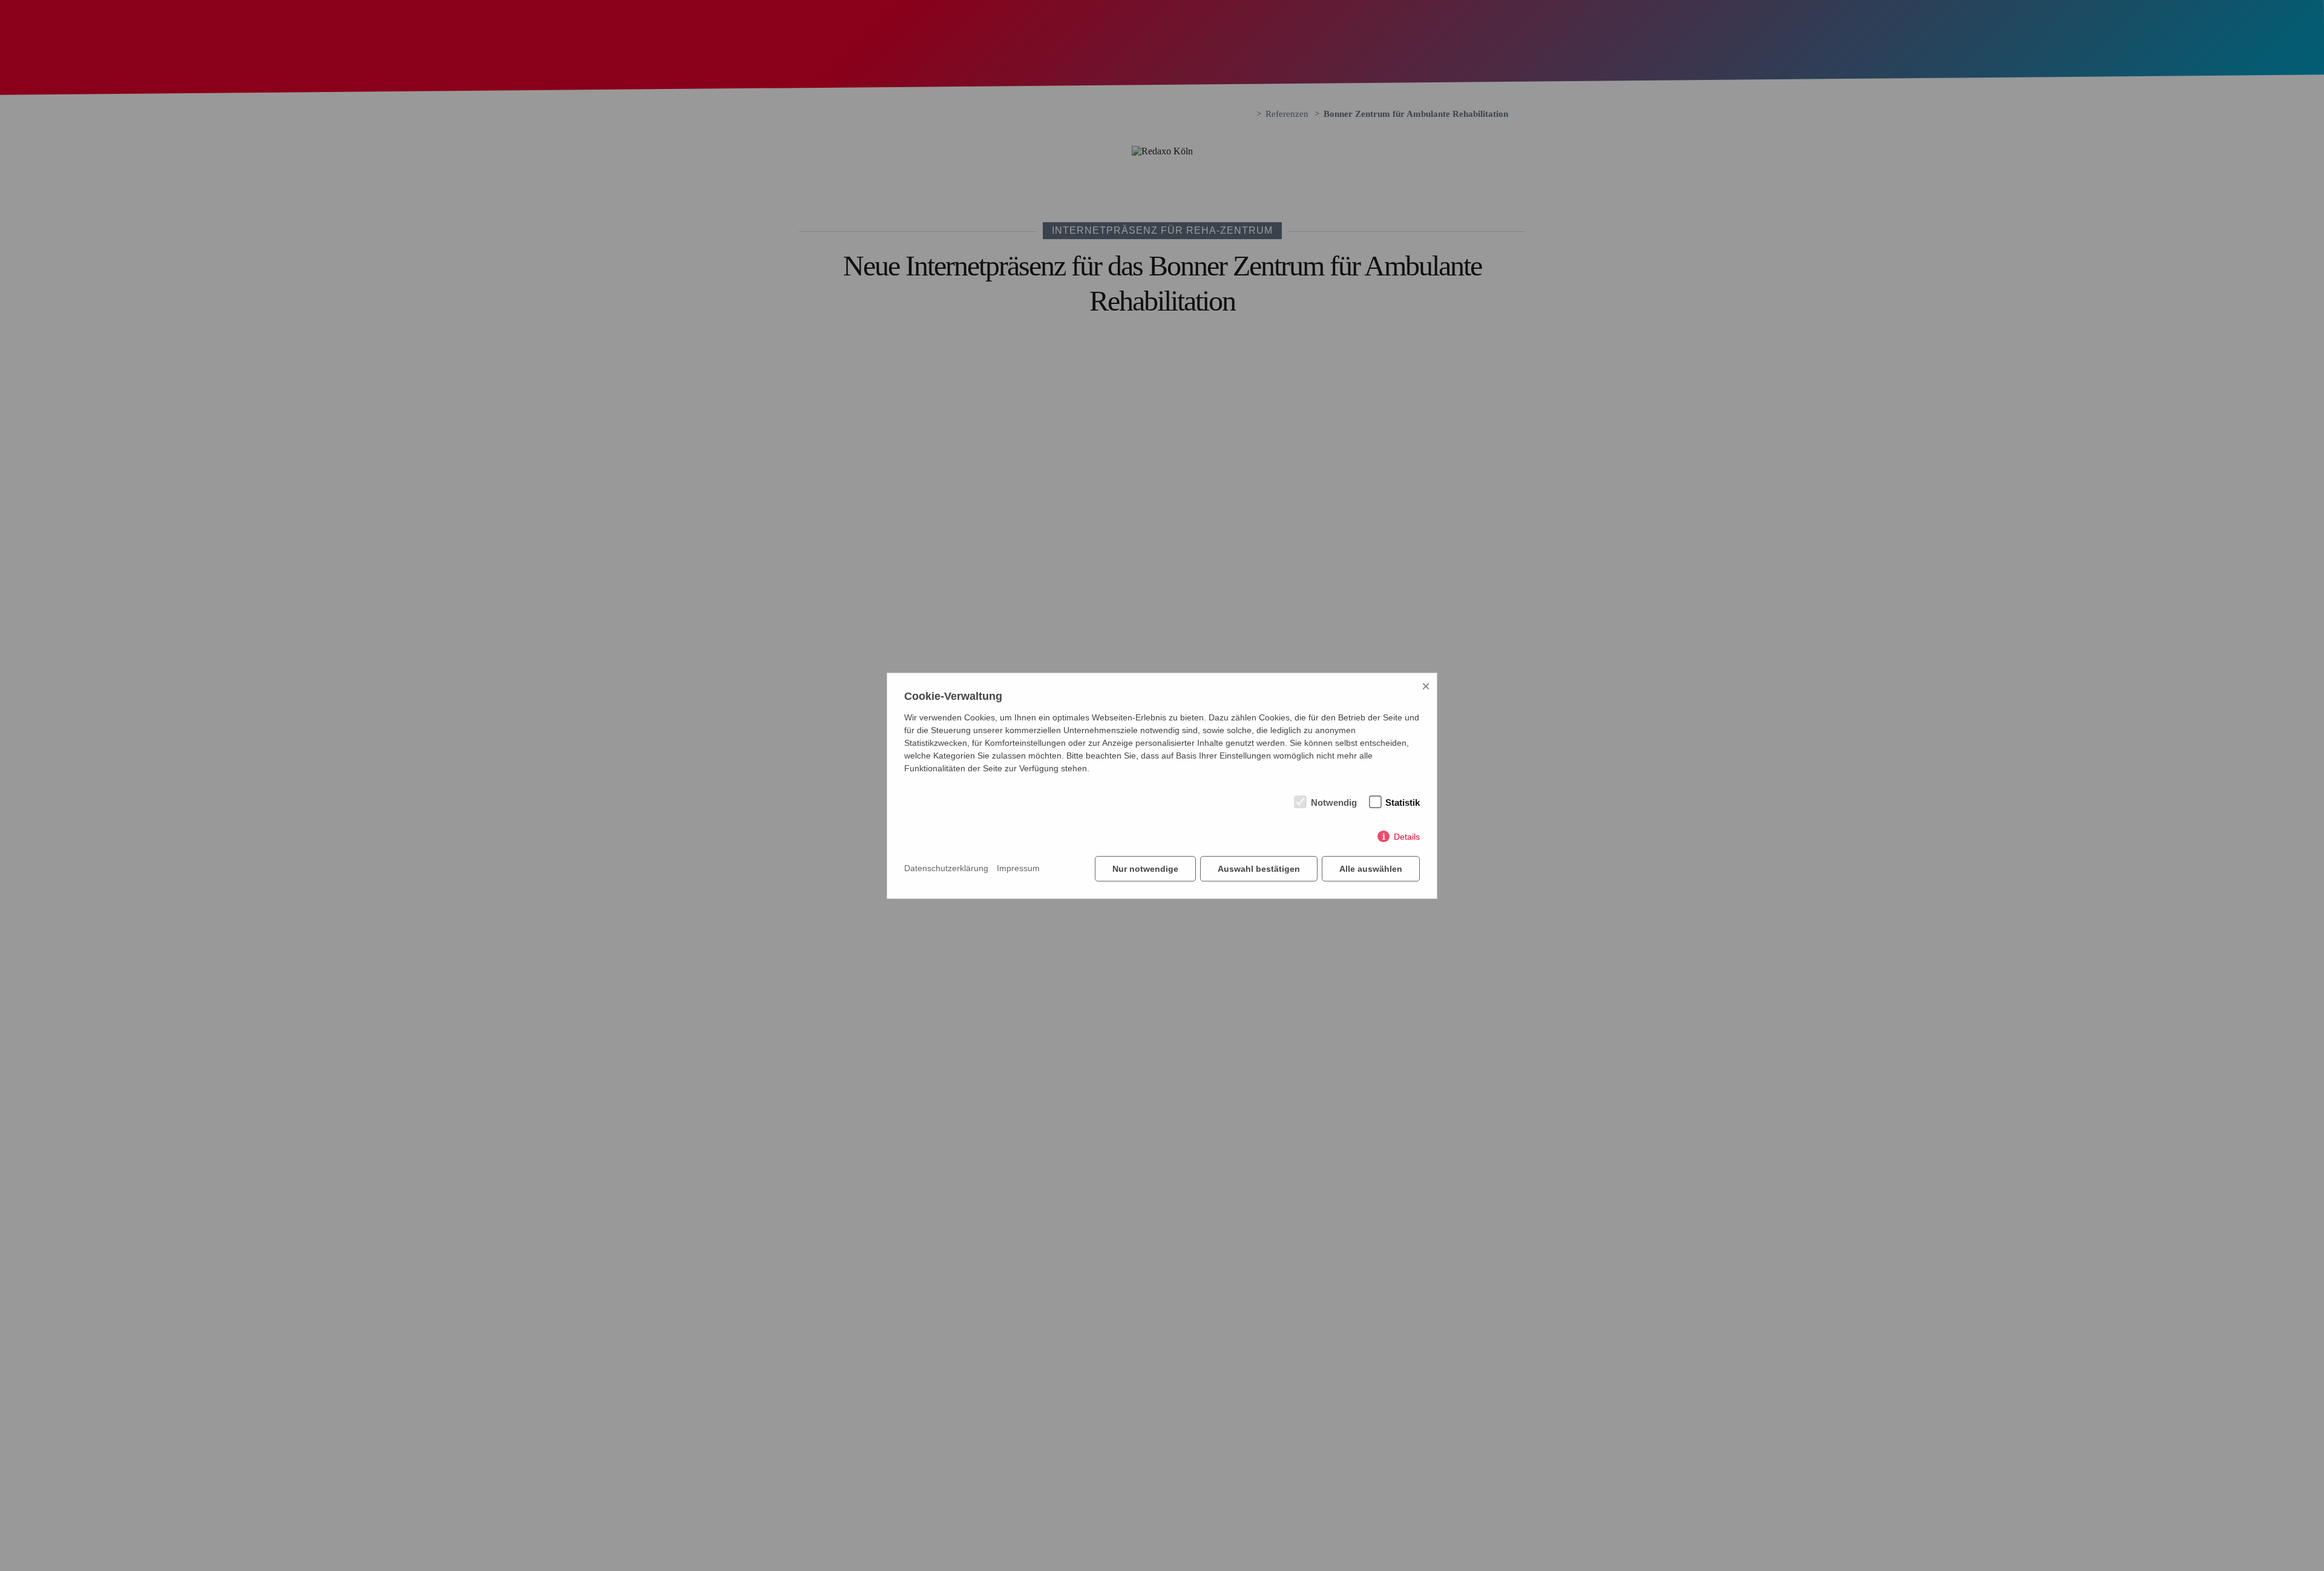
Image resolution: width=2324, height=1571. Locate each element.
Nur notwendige (1145, 869)
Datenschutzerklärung (946, 868)
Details (1407, 837)
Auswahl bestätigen (1259, 869)
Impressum (1018, 868)
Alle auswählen (1371, 869)
